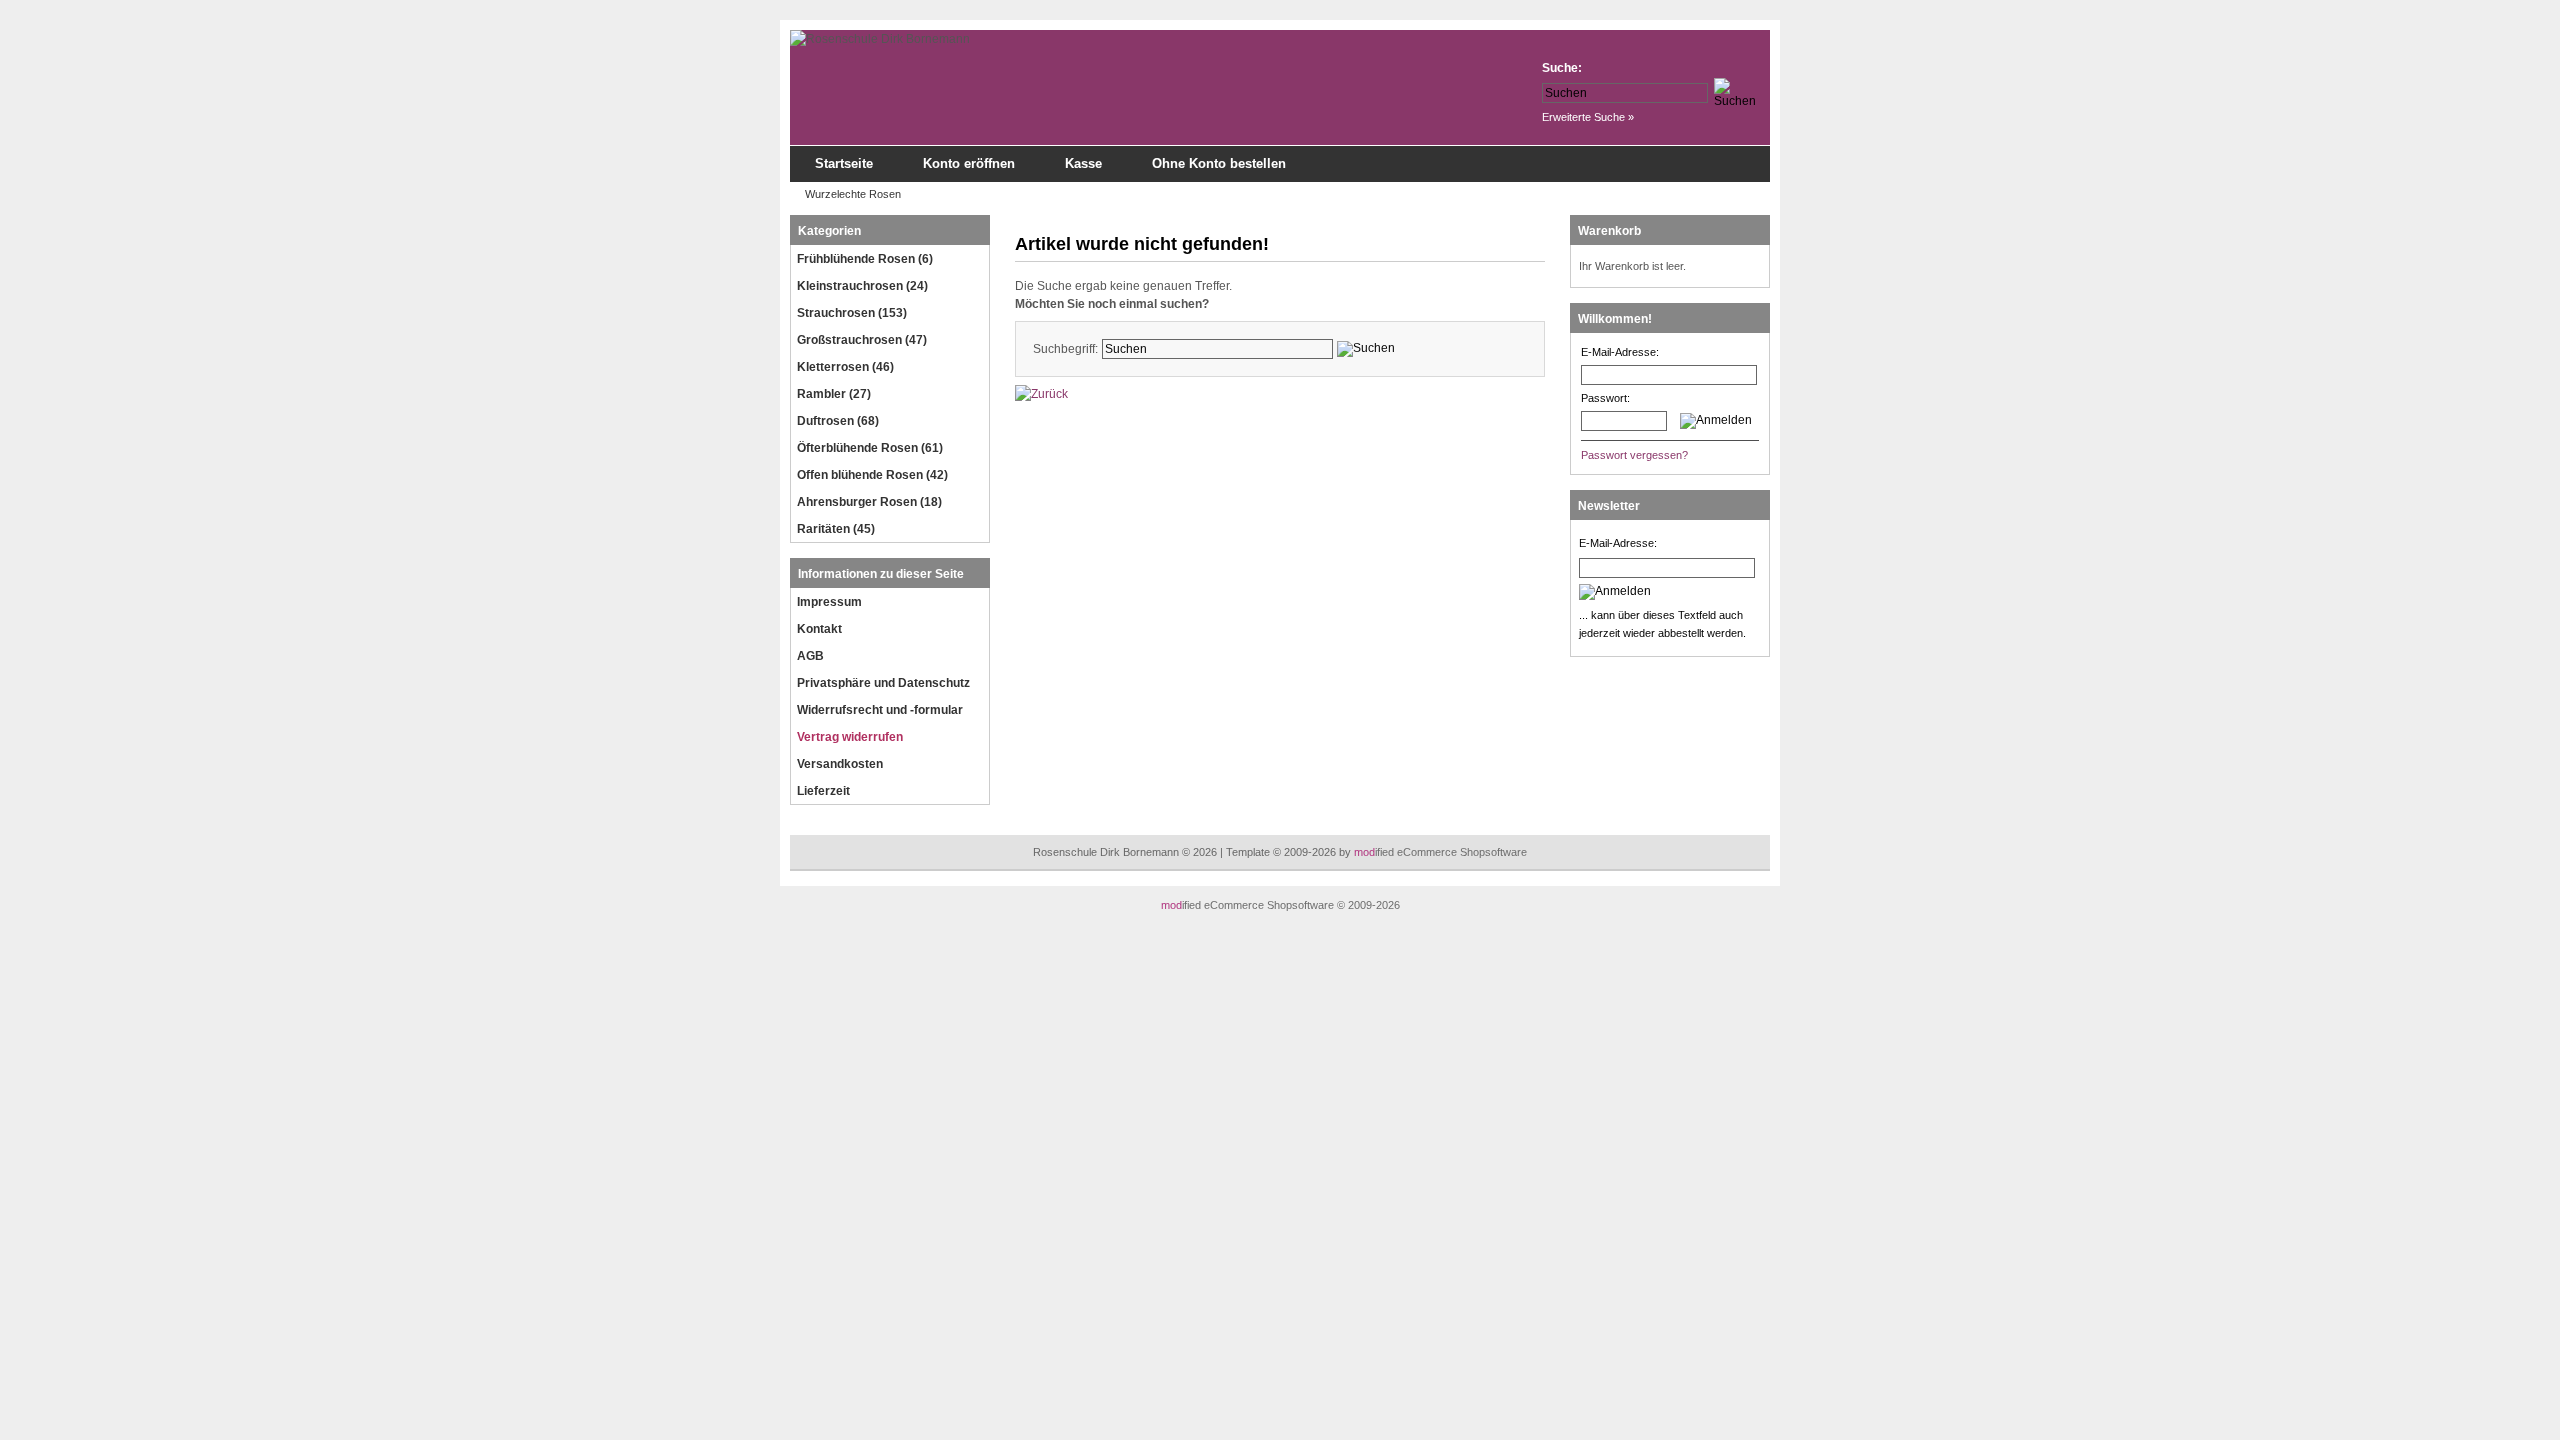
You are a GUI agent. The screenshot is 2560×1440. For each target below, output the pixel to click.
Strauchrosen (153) (852, 313)
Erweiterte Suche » (1588, 117)
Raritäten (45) (836, 529)
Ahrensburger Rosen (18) (869, 502)
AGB (810, 656)
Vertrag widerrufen (850, 737)
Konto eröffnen (969, 163)
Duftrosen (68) (838, 421)
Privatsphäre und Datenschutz (883, 683)
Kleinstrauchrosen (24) (862, 286)
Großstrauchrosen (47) (862, 340)
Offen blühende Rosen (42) (872, 475)
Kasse (1083, 163)
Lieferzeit (823, 791)
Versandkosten (840, 764)
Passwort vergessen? (1634, 455)
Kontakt (819, 629)
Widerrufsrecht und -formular (880, 710)
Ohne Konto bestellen (1219, 163)
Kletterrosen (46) (845, 367)
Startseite (844, 163)
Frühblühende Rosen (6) (865, 259)
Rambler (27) (834, 394)
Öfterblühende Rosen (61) (870, 448)
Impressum (829, 602)
